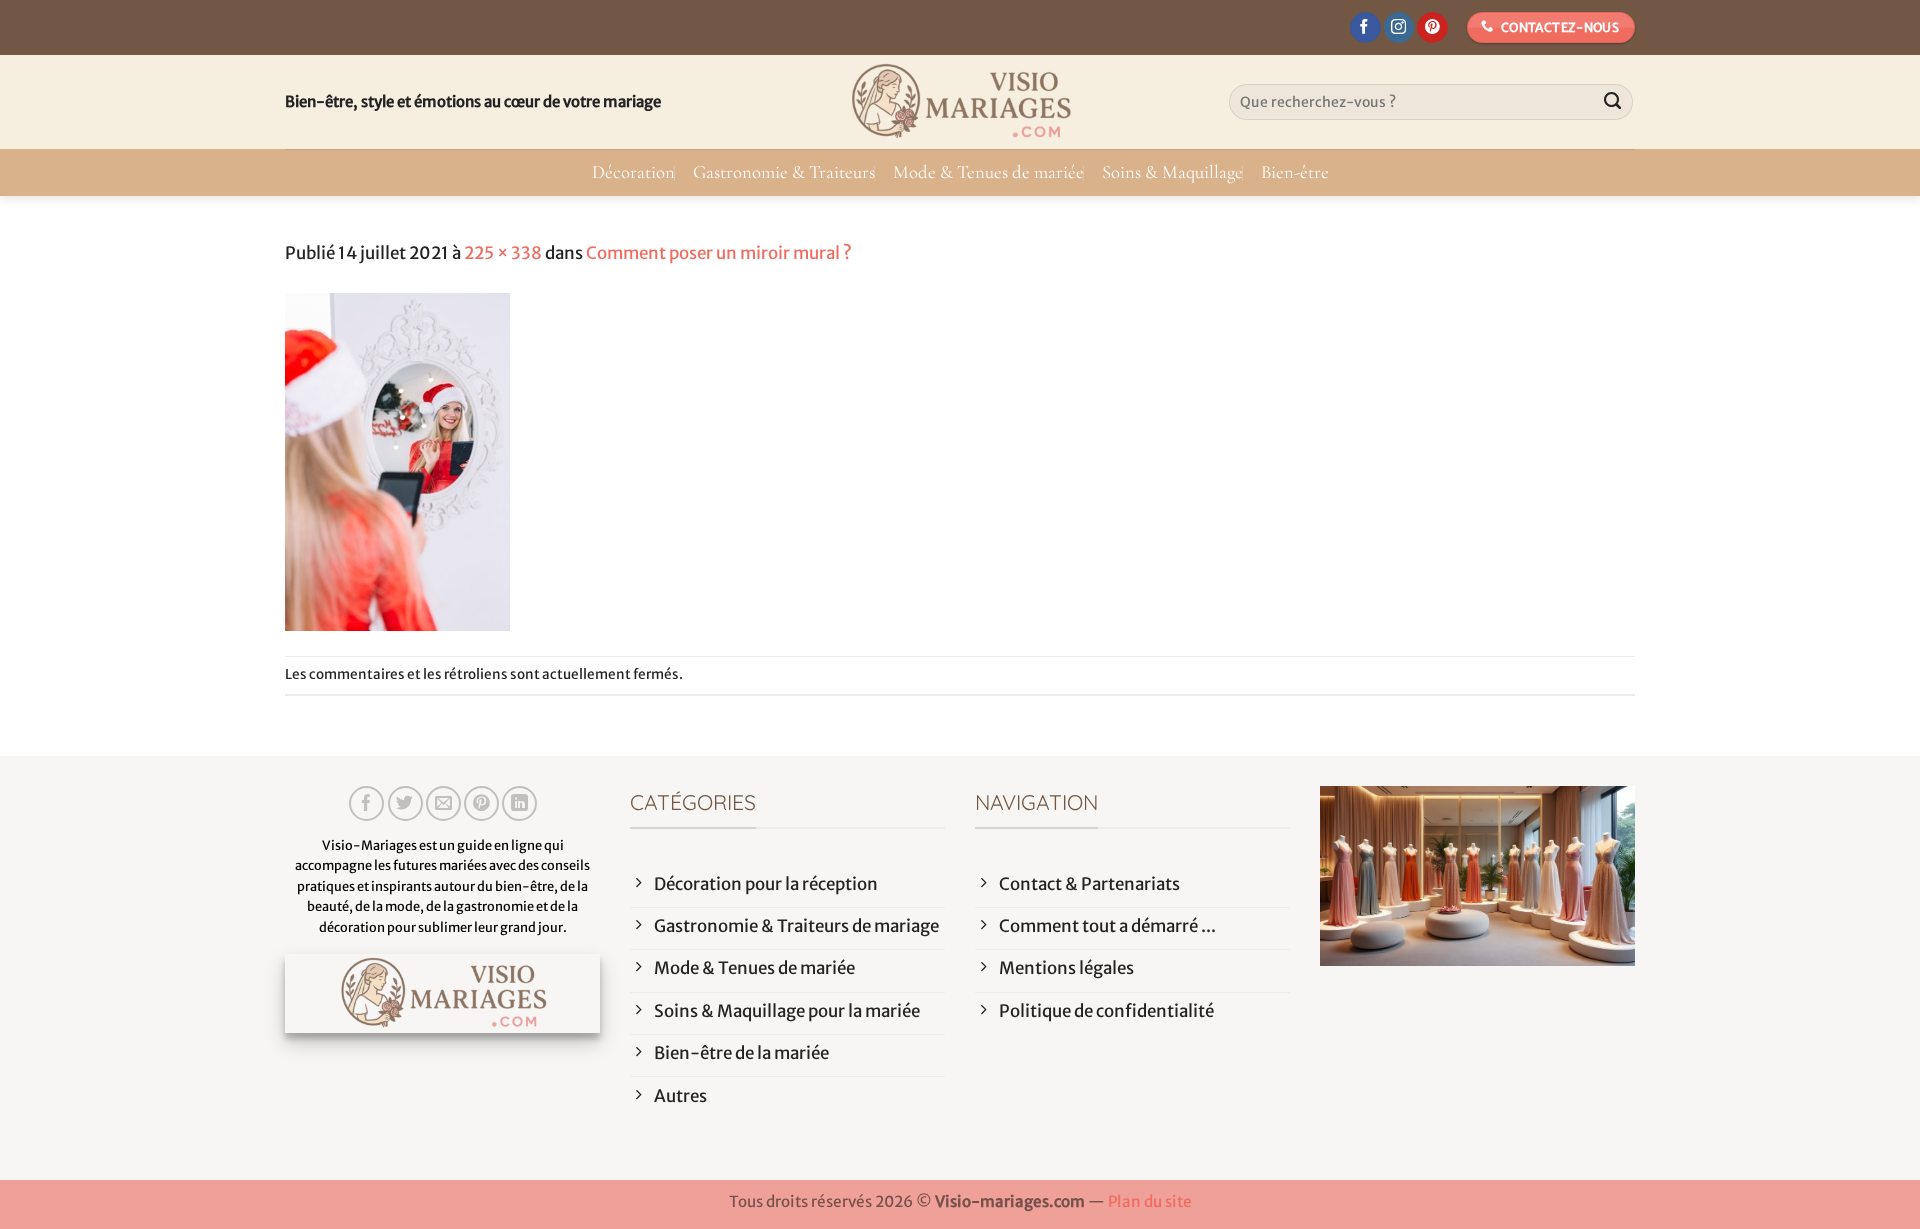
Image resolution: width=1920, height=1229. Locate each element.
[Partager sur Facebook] (366, 803)
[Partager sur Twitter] (405, 803)
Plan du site (1150, 1201)
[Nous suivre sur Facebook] (1365, 28)
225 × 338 (503, 253)
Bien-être (1295, 172)
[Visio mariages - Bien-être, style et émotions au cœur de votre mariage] (960, 102)
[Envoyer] (1613, 102)
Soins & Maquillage (1172, 172)
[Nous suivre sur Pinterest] (1432, 28)
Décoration (633, 172)
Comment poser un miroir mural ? (719, 253)
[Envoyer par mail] (443, 803)
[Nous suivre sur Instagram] (1399, 28)
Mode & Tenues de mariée (988, 172)
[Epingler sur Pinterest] (481, 803)
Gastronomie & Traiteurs (784, 172)
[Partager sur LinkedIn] (519, 803)
